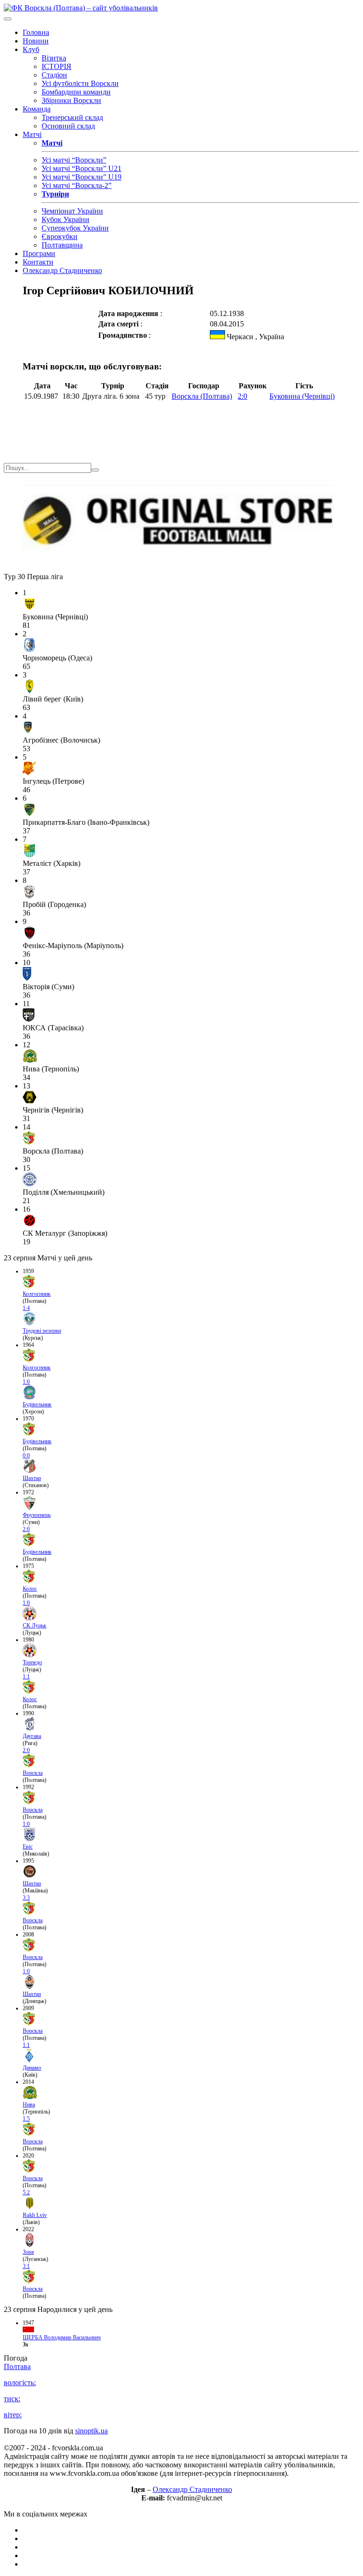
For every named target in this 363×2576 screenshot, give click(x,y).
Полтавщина (62, 245)
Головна (36, 32)
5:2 (26, 2192)
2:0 (242, 396)
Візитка (54, 58)
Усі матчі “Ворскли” (74, 160)
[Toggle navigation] (8, 19)
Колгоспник (37, 1294)
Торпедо (32, 1662)
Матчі (32, 134)
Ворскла (33, 1773)
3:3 (26, 1898)
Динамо (32, 2068)
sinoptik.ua (91, 2431)
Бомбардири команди (76, 92)
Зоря (28, 2252)
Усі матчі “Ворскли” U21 (82, 168)
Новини (36, 41)
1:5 (26, 2119)
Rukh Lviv (35, 2215)
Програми (39, 253)
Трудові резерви (42, 1331)
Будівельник (37, 1404)
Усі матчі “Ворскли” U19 (82, 177)
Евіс (28, 1847)
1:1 (26, 1677)
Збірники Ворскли (71, 100)
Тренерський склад (72, 117)
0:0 (26, 1455)
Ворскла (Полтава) (202, 396)
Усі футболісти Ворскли (80, 83)
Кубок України (65, 219)
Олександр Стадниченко (62, 270)
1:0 (26, 1382)
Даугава (32, 1736)
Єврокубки (60, 236)
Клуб (31, 49)
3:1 (26, 2266)
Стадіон (54, 75)
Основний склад (68, 126)
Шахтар (32, 1478)
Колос (30, 1589)
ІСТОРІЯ (56, 66)
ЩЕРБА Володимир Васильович (62, 2337)
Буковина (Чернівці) (302, 396)
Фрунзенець (37, 1515)
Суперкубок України (75, 228)
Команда (37, 109)
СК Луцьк (35, 1626)
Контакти (38, 262)
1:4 (26, 1308)
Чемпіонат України (72, 211)
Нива (29, 2105)
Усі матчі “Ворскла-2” (77, 185)
